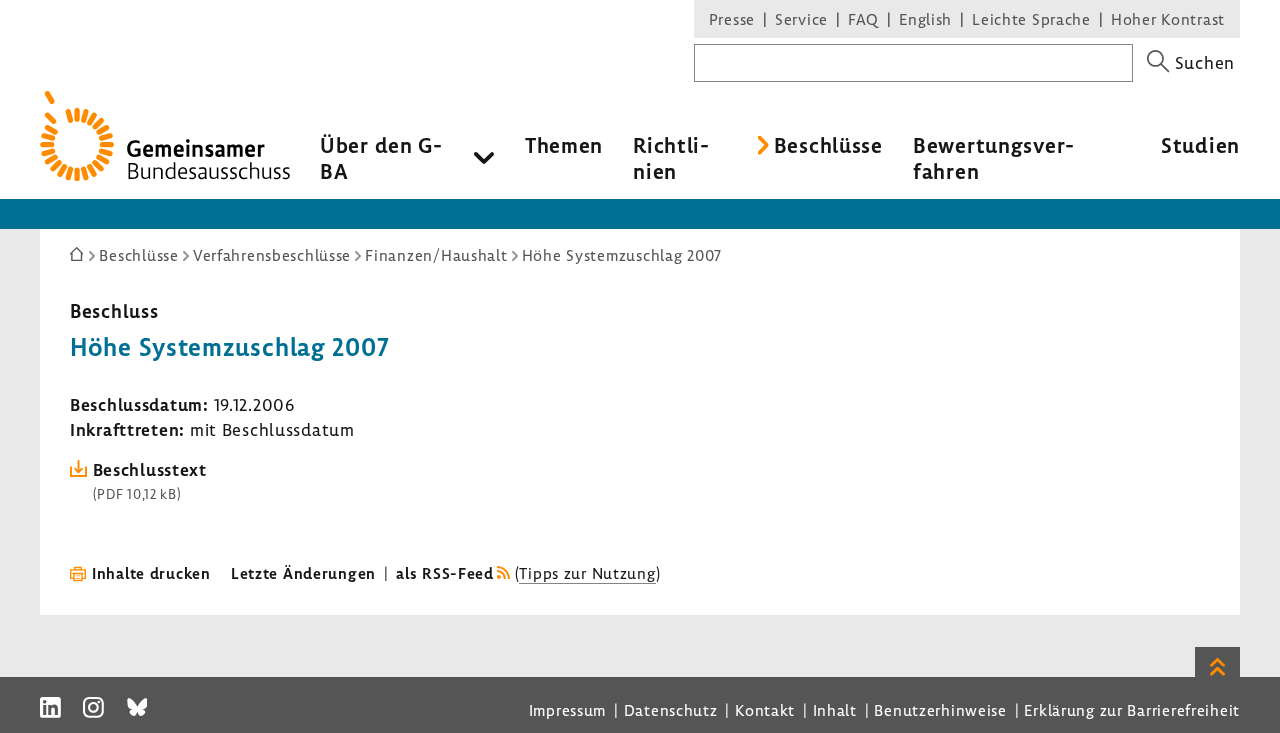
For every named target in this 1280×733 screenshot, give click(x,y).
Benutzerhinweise (940, 710)
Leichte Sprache (1031, 19)
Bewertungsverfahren (993, 158)
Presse (732, 19)
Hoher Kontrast (1168, 19)
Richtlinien (671, 158)
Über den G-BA (381, 158)
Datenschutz (671, 710)
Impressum (567, 710)
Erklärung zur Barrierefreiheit (1132, 710)
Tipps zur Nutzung (587, 573)
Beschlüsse (828, 145)
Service (801, 19)
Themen (564, 145)
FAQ (863, 19)
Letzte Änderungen (303, 573)
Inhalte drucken (151, 573)
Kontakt (765, 710)
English (925, 19)
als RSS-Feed (445, 573)
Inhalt (835, 710)
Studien (1200, 145)
